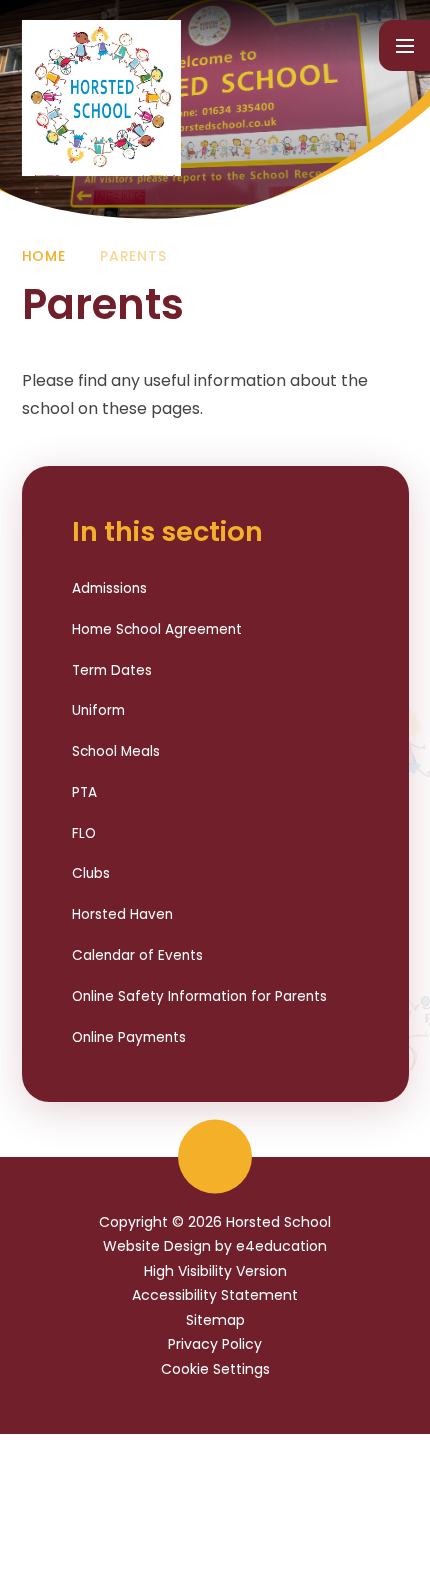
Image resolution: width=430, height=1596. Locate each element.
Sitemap (215, 1320)
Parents (133, 256)
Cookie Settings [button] (215, 1369)
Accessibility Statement (215, 1295)
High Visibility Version (215, 1271)
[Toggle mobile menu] (404, 45)
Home (44, 256)
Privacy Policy (215, 1344)
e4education (281, 1246)
